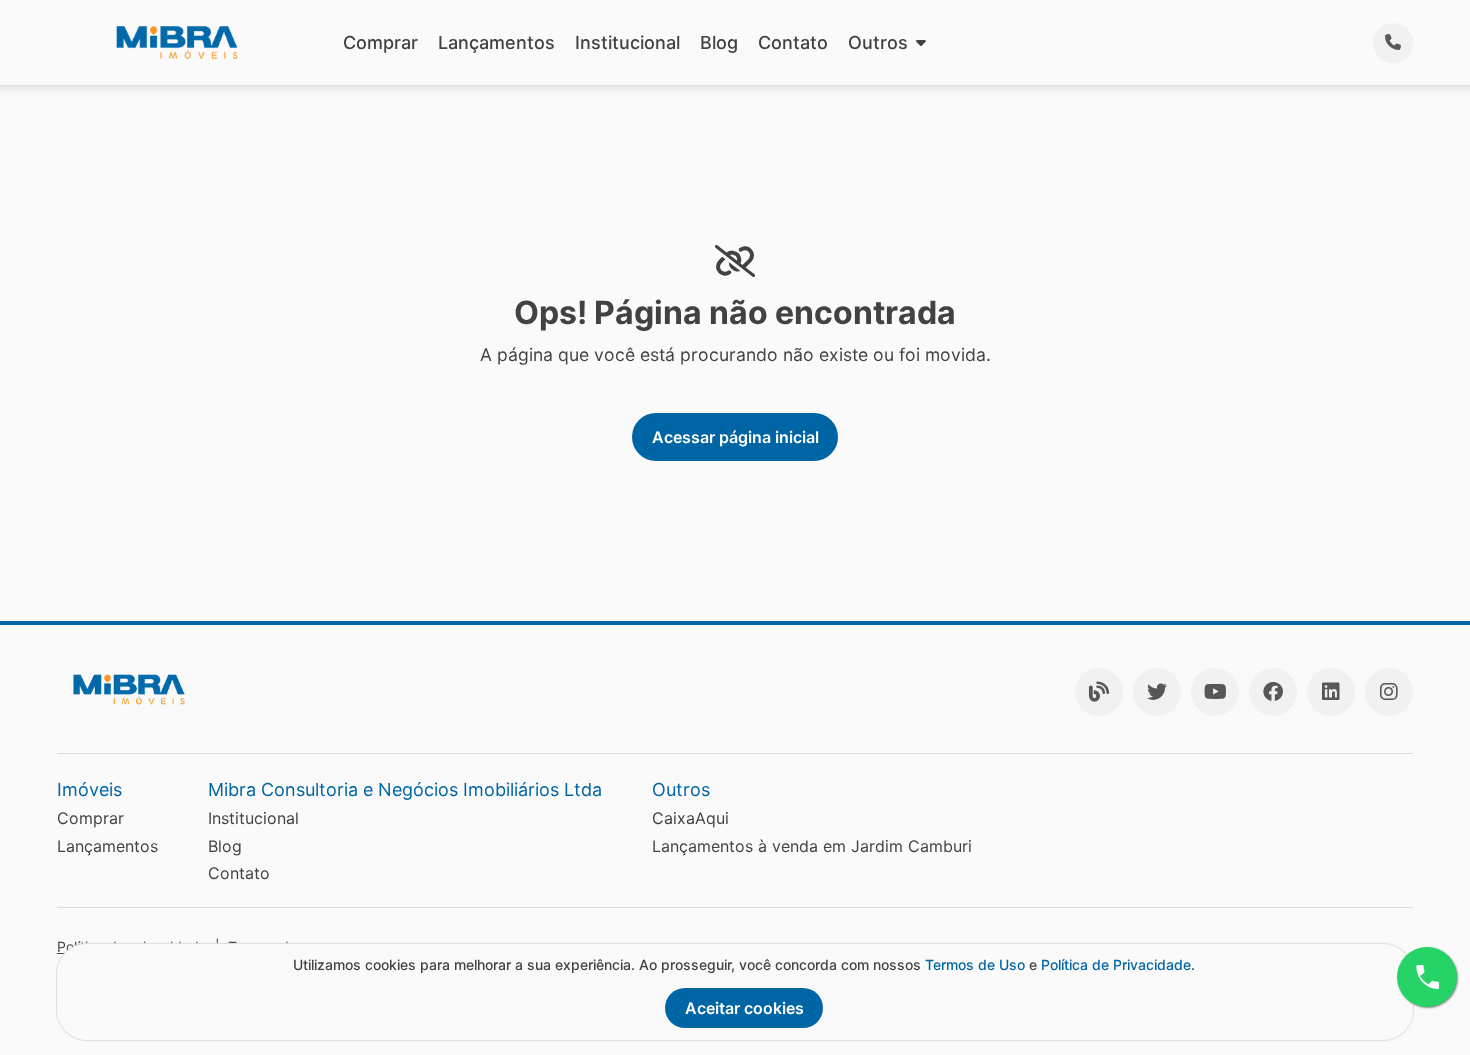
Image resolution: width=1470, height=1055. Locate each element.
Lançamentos (496, 42)
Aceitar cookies (744, 1008)
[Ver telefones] (1393, 43)
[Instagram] (1389, 692)
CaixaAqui (690, 818)
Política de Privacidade (1116, 964)
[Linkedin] (1331, 692)
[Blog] (1099, 692)
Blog (719, 42)
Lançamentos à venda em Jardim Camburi (812, 846)
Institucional (627, 42)
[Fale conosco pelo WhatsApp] (1427, 977)
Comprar (380, 42)
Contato (793, 42)
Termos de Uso (975, 964)
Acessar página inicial (735, 437)
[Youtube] (1215, 692)
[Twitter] (1157, 692)
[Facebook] (1273, 692)
